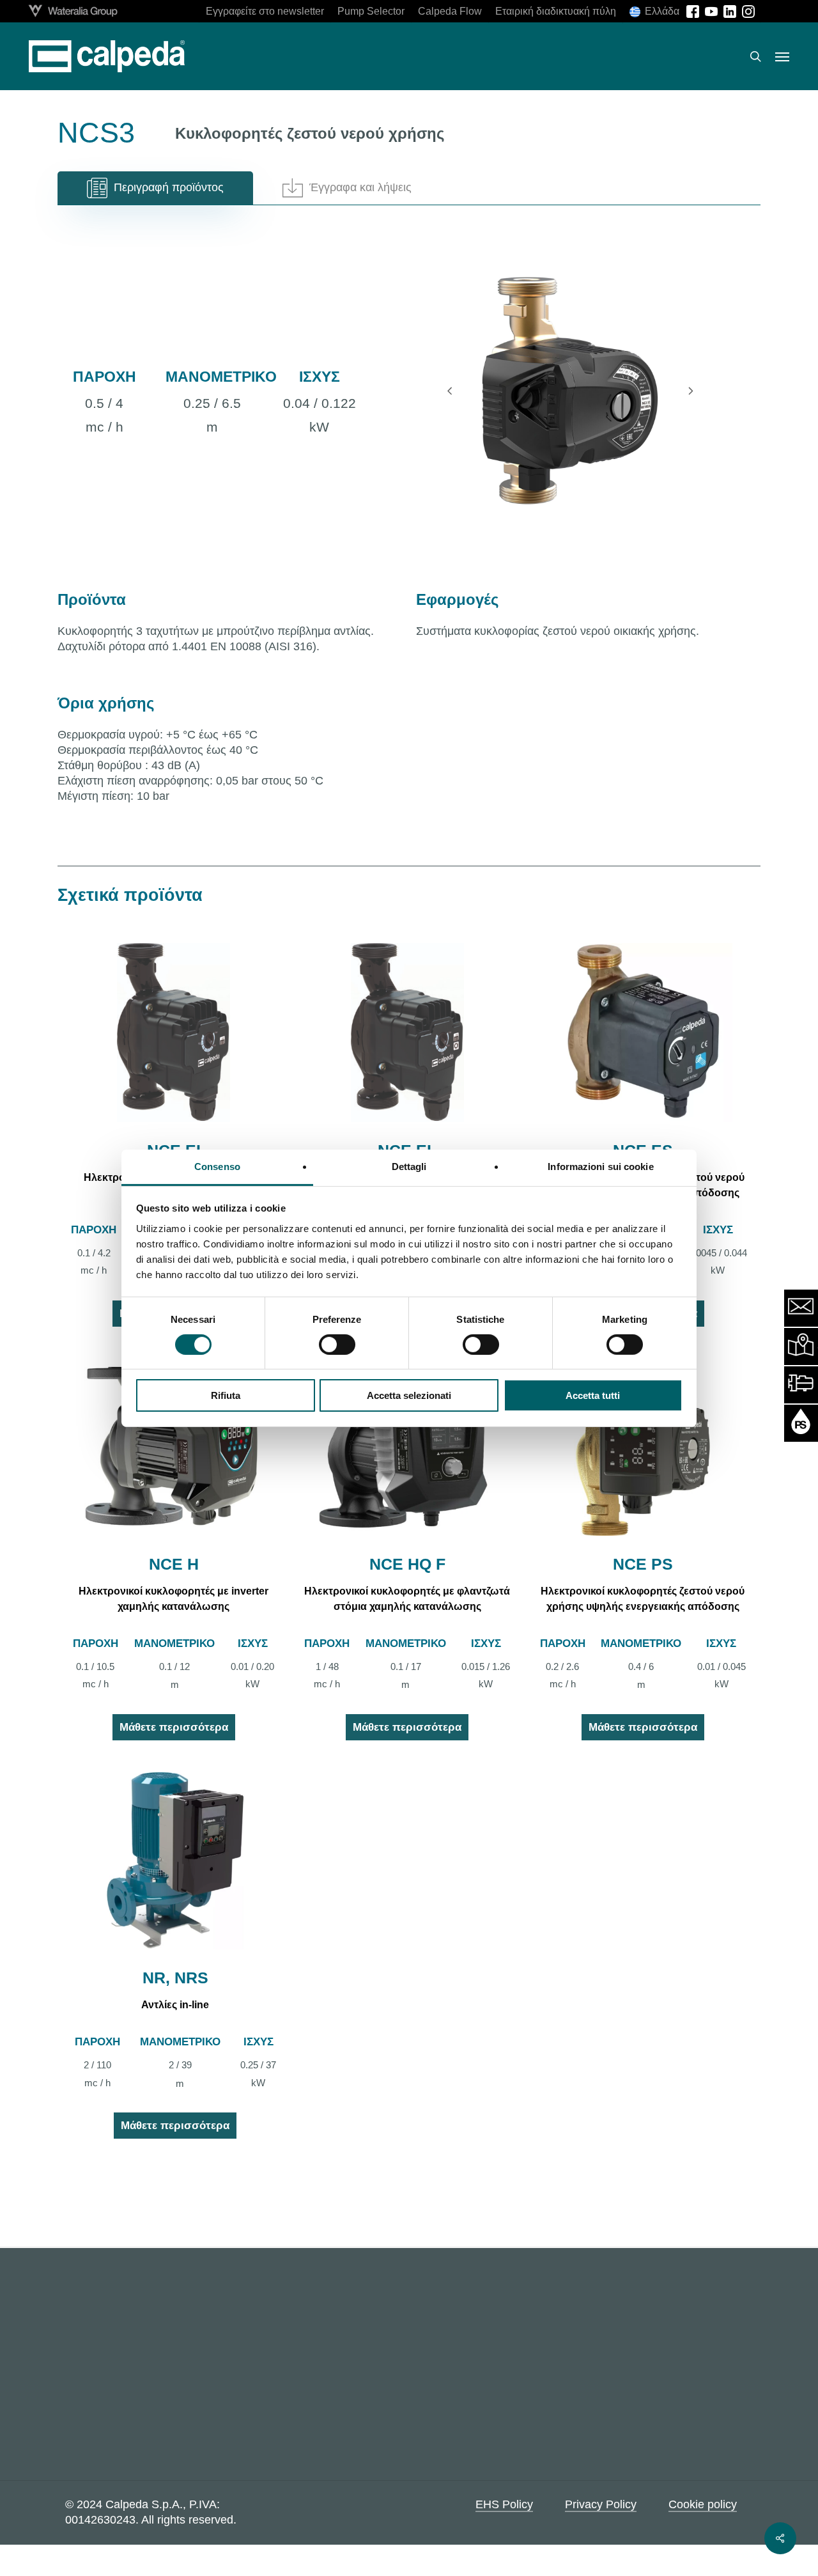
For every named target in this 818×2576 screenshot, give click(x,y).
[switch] (337, 1345)
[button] (782, 56)
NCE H (174, 1564)
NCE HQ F (407, 1564)
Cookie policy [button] (703, 2504)
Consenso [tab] (217, 1166)
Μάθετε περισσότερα (174, 1727)
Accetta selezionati (409, 1395)
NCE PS (643, 1564)
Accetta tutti (593, 1395)
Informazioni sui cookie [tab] (600, 1166)
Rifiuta (226, 1395)
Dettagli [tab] (409, 1166)
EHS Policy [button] (504, 2504)
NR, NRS (175, 1978)
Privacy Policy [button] (601, 2504)
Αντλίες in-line (175, 2005)
